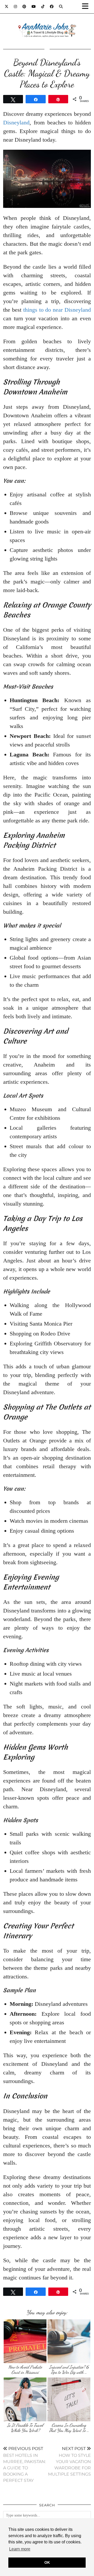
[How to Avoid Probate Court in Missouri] (25, 2341)
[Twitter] (7, 7)
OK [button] (47, 2562)
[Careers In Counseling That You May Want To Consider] (69, 2400)
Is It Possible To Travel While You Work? (25, 2428)
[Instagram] (16, 7)
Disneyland (16, 122)
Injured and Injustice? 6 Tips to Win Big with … (69, 2370)
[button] (87, 7)
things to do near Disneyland (57, 310)
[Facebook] (52, 7)
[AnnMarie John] (47, 24)
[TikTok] (43, 7)
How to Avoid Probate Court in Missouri (25, 2370)
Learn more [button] (20, 2549)
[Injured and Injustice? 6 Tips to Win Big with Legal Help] (69, 2341)
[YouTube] (34, 7)
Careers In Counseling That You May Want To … (69, 2428)
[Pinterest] (24, 7)
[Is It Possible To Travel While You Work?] (25, 2400)
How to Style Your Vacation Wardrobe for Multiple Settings (69, 2461)
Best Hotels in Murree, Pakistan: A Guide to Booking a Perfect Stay (24, 2464)
